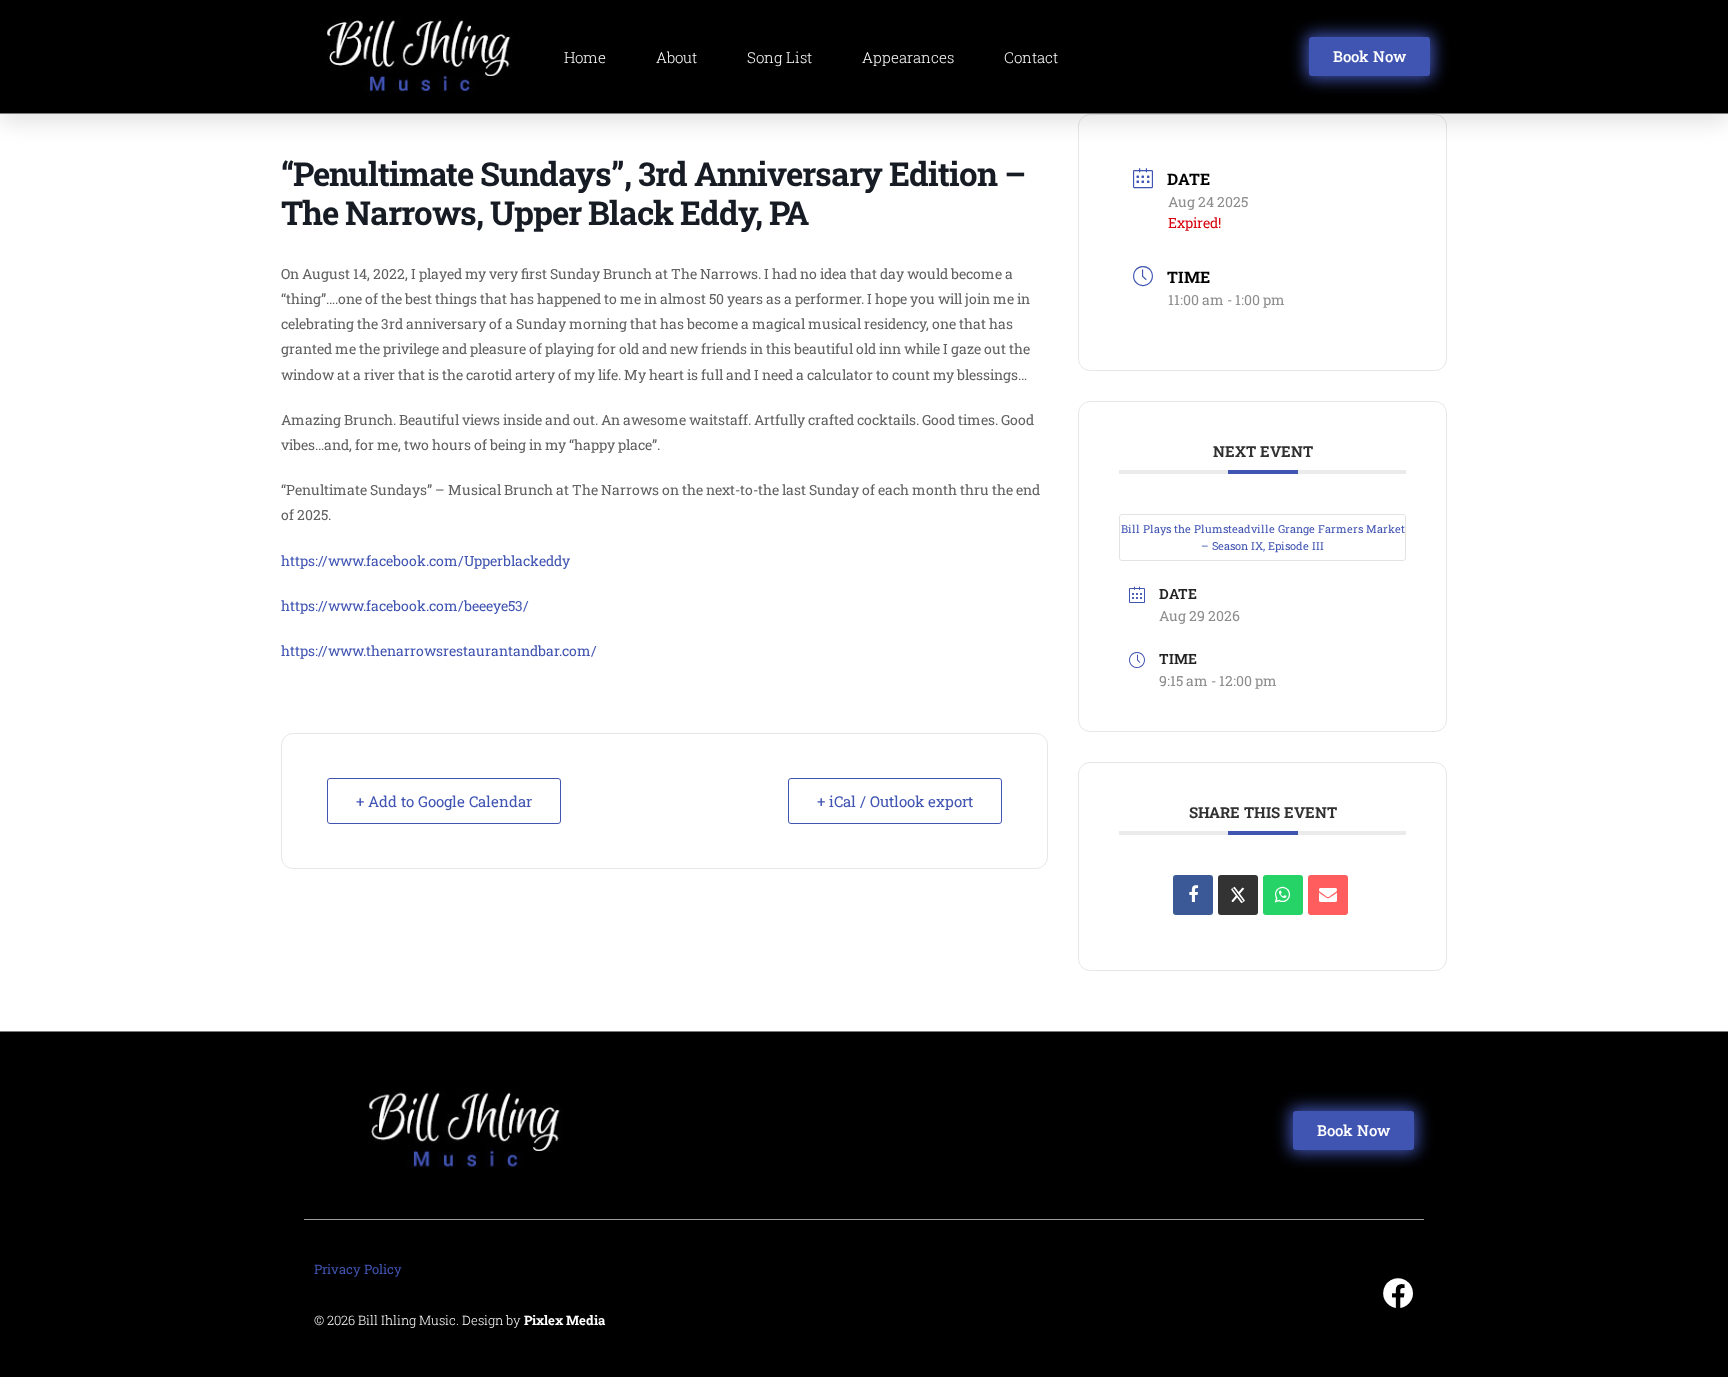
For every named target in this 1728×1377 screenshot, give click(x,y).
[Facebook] (1398, 1293)
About (676, 57)
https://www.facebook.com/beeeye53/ (405, 605)
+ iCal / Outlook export (895, 801)
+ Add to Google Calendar (444, 801)
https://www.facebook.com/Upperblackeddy (425, 560)
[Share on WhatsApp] (1283, 895)
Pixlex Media (564, 1320)
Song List (779, 57)
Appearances (908, 57)
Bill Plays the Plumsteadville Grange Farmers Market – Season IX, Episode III (1263, 537)
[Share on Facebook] (1193, 895)
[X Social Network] (1238, 895)
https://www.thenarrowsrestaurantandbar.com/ (439, 650)
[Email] (1328, 895)
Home (585, 57)
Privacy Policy (358, 1269)
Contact (1031, 57)
